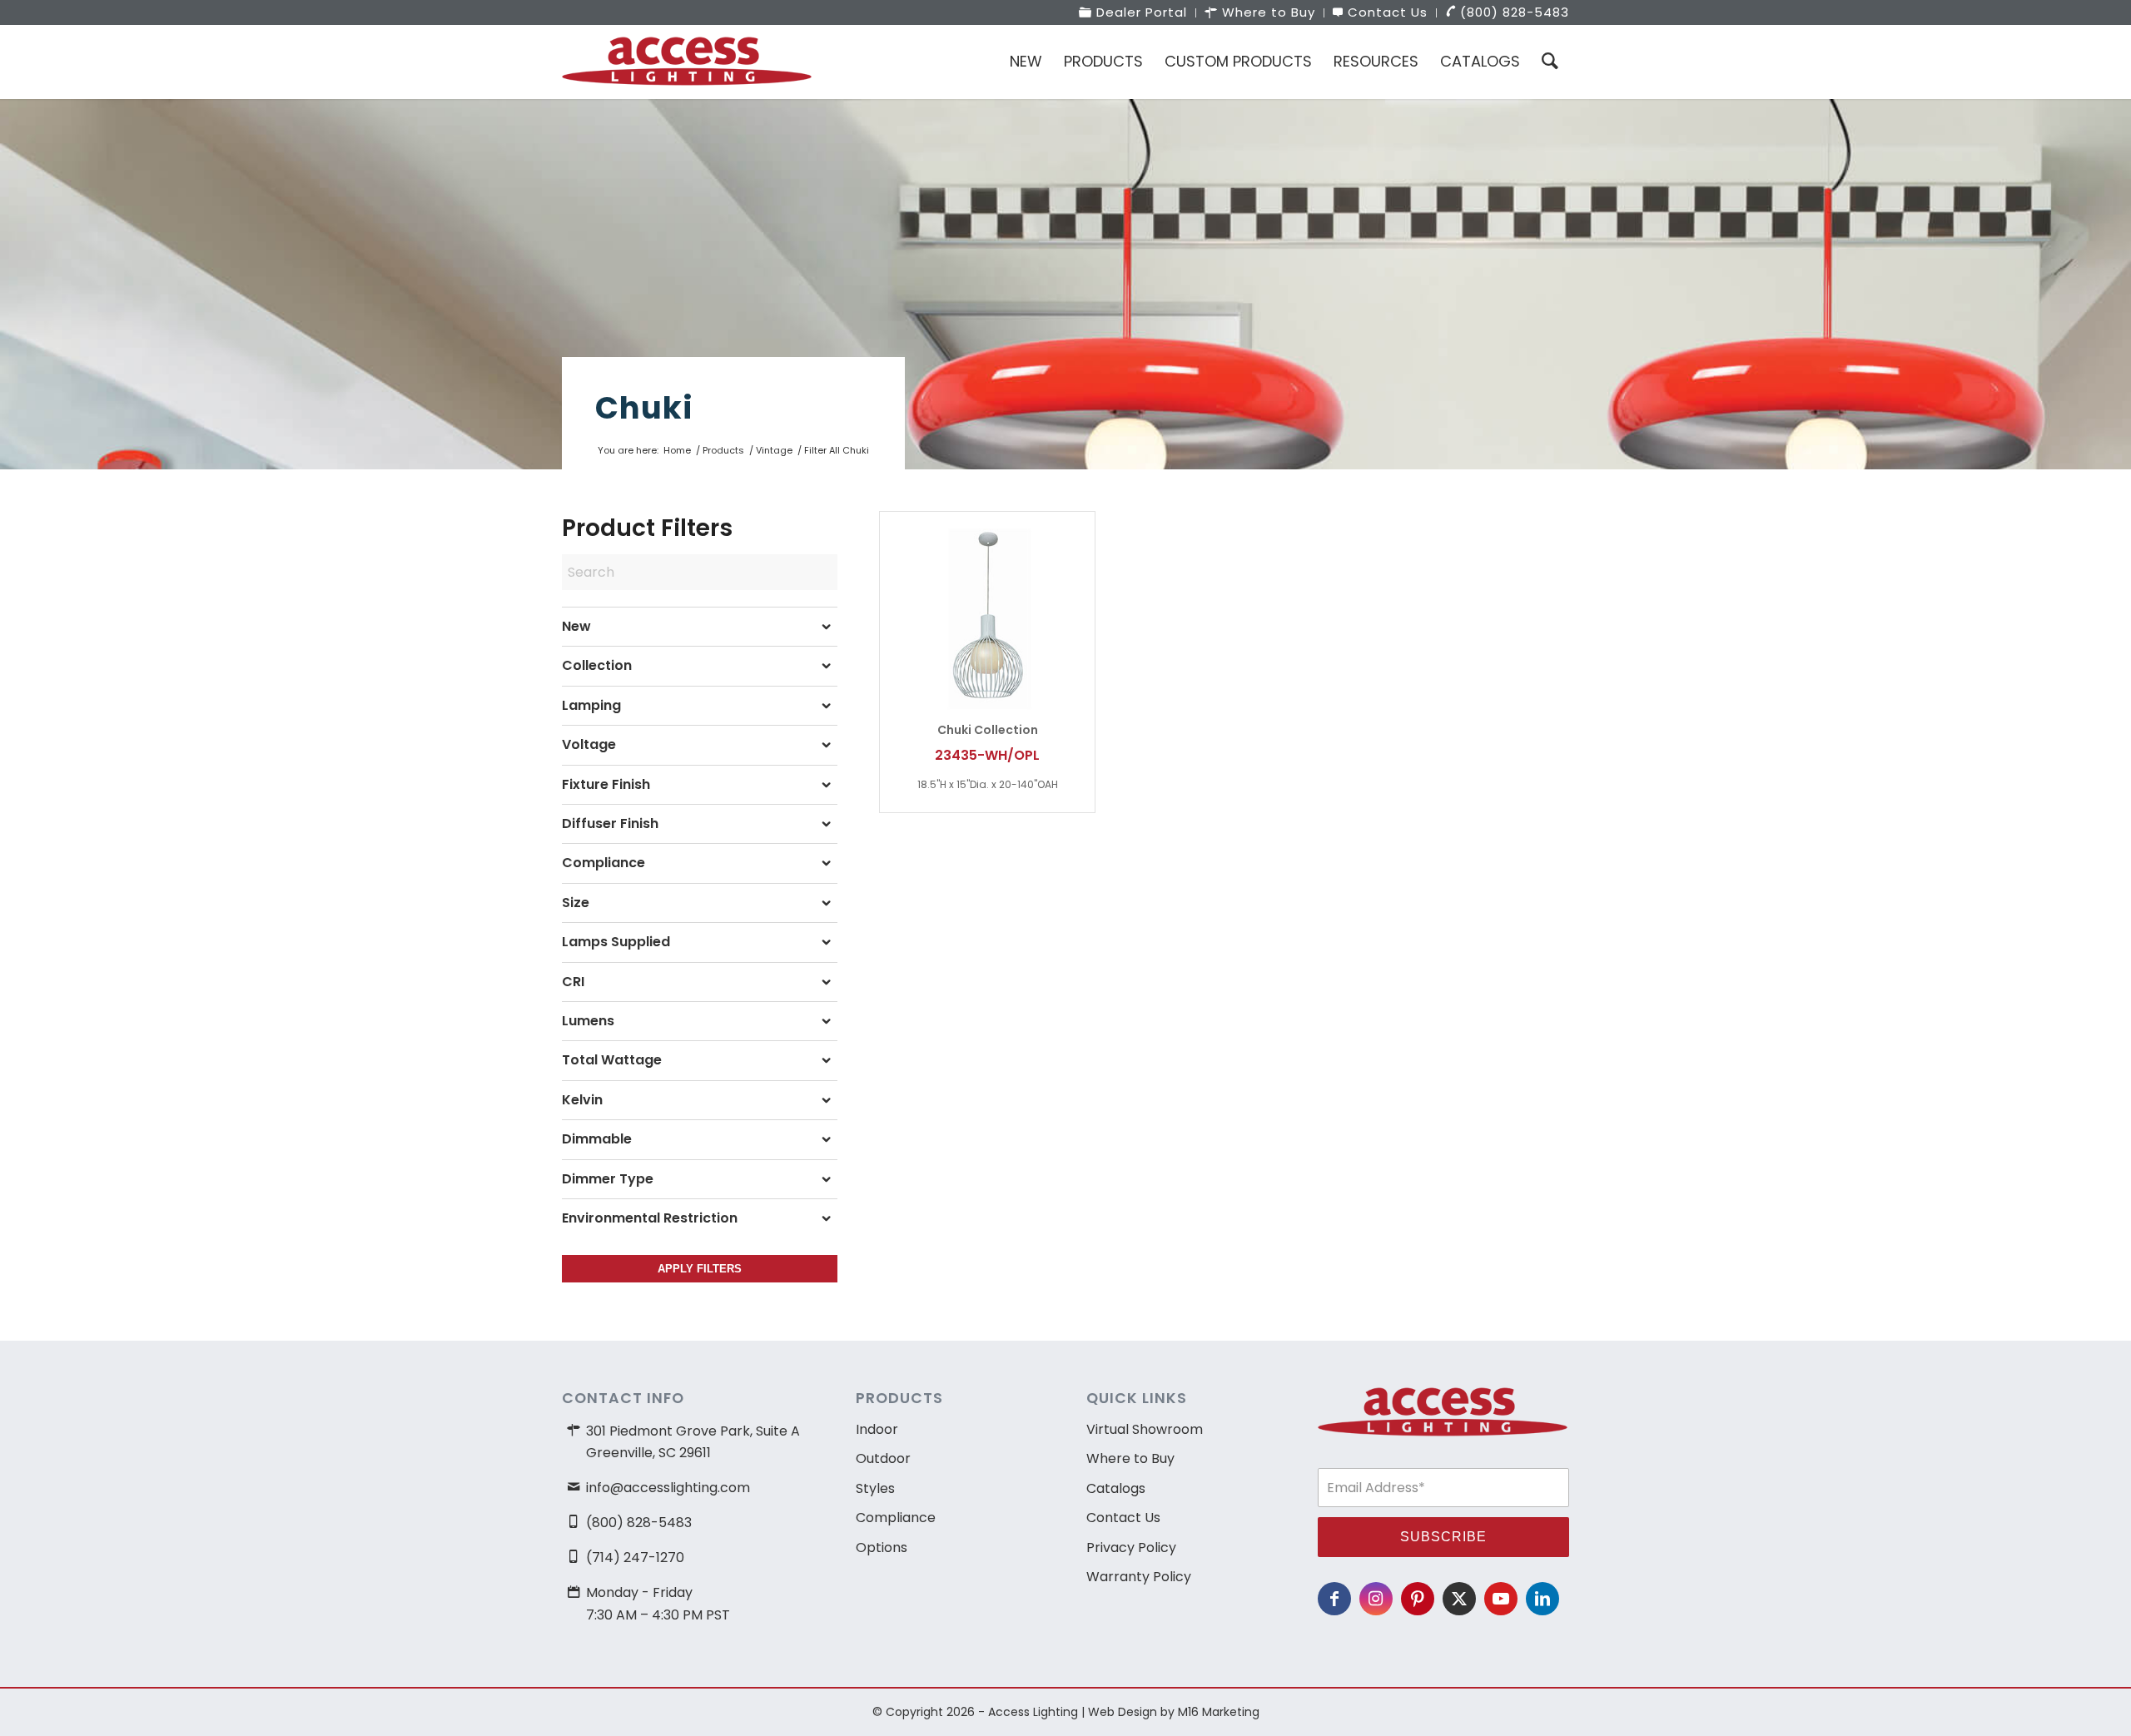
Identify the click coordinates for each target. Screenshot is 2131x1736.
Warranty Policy (1139, 1577)
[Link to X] (1459, 1599)
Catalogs (1116, 1488)
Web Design (1123, 1712)
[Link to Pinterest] (1418, 1599)
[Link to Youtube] (1501, 1599)
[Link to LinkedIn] (1542, 1599)
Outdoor (883, 1458)
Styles (875, 1488)
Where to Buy (1130, 1458)
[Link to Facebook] (1334, 1599)
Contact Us (1123, 1518)
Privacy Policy (1131, 1548)
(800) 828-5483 (639, 1523)
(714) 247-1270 (635, 1557)
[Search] (1550, 62)
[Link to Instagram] (1376, 1599)
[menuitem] (1133, 13)
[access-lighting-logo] (687, 62)
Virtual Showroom (1145, 1429)
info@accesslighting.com (668, 1488)
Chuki (644, 408)
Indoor (877, 1429)
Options (882, 1548)
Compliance (896, 1518)
